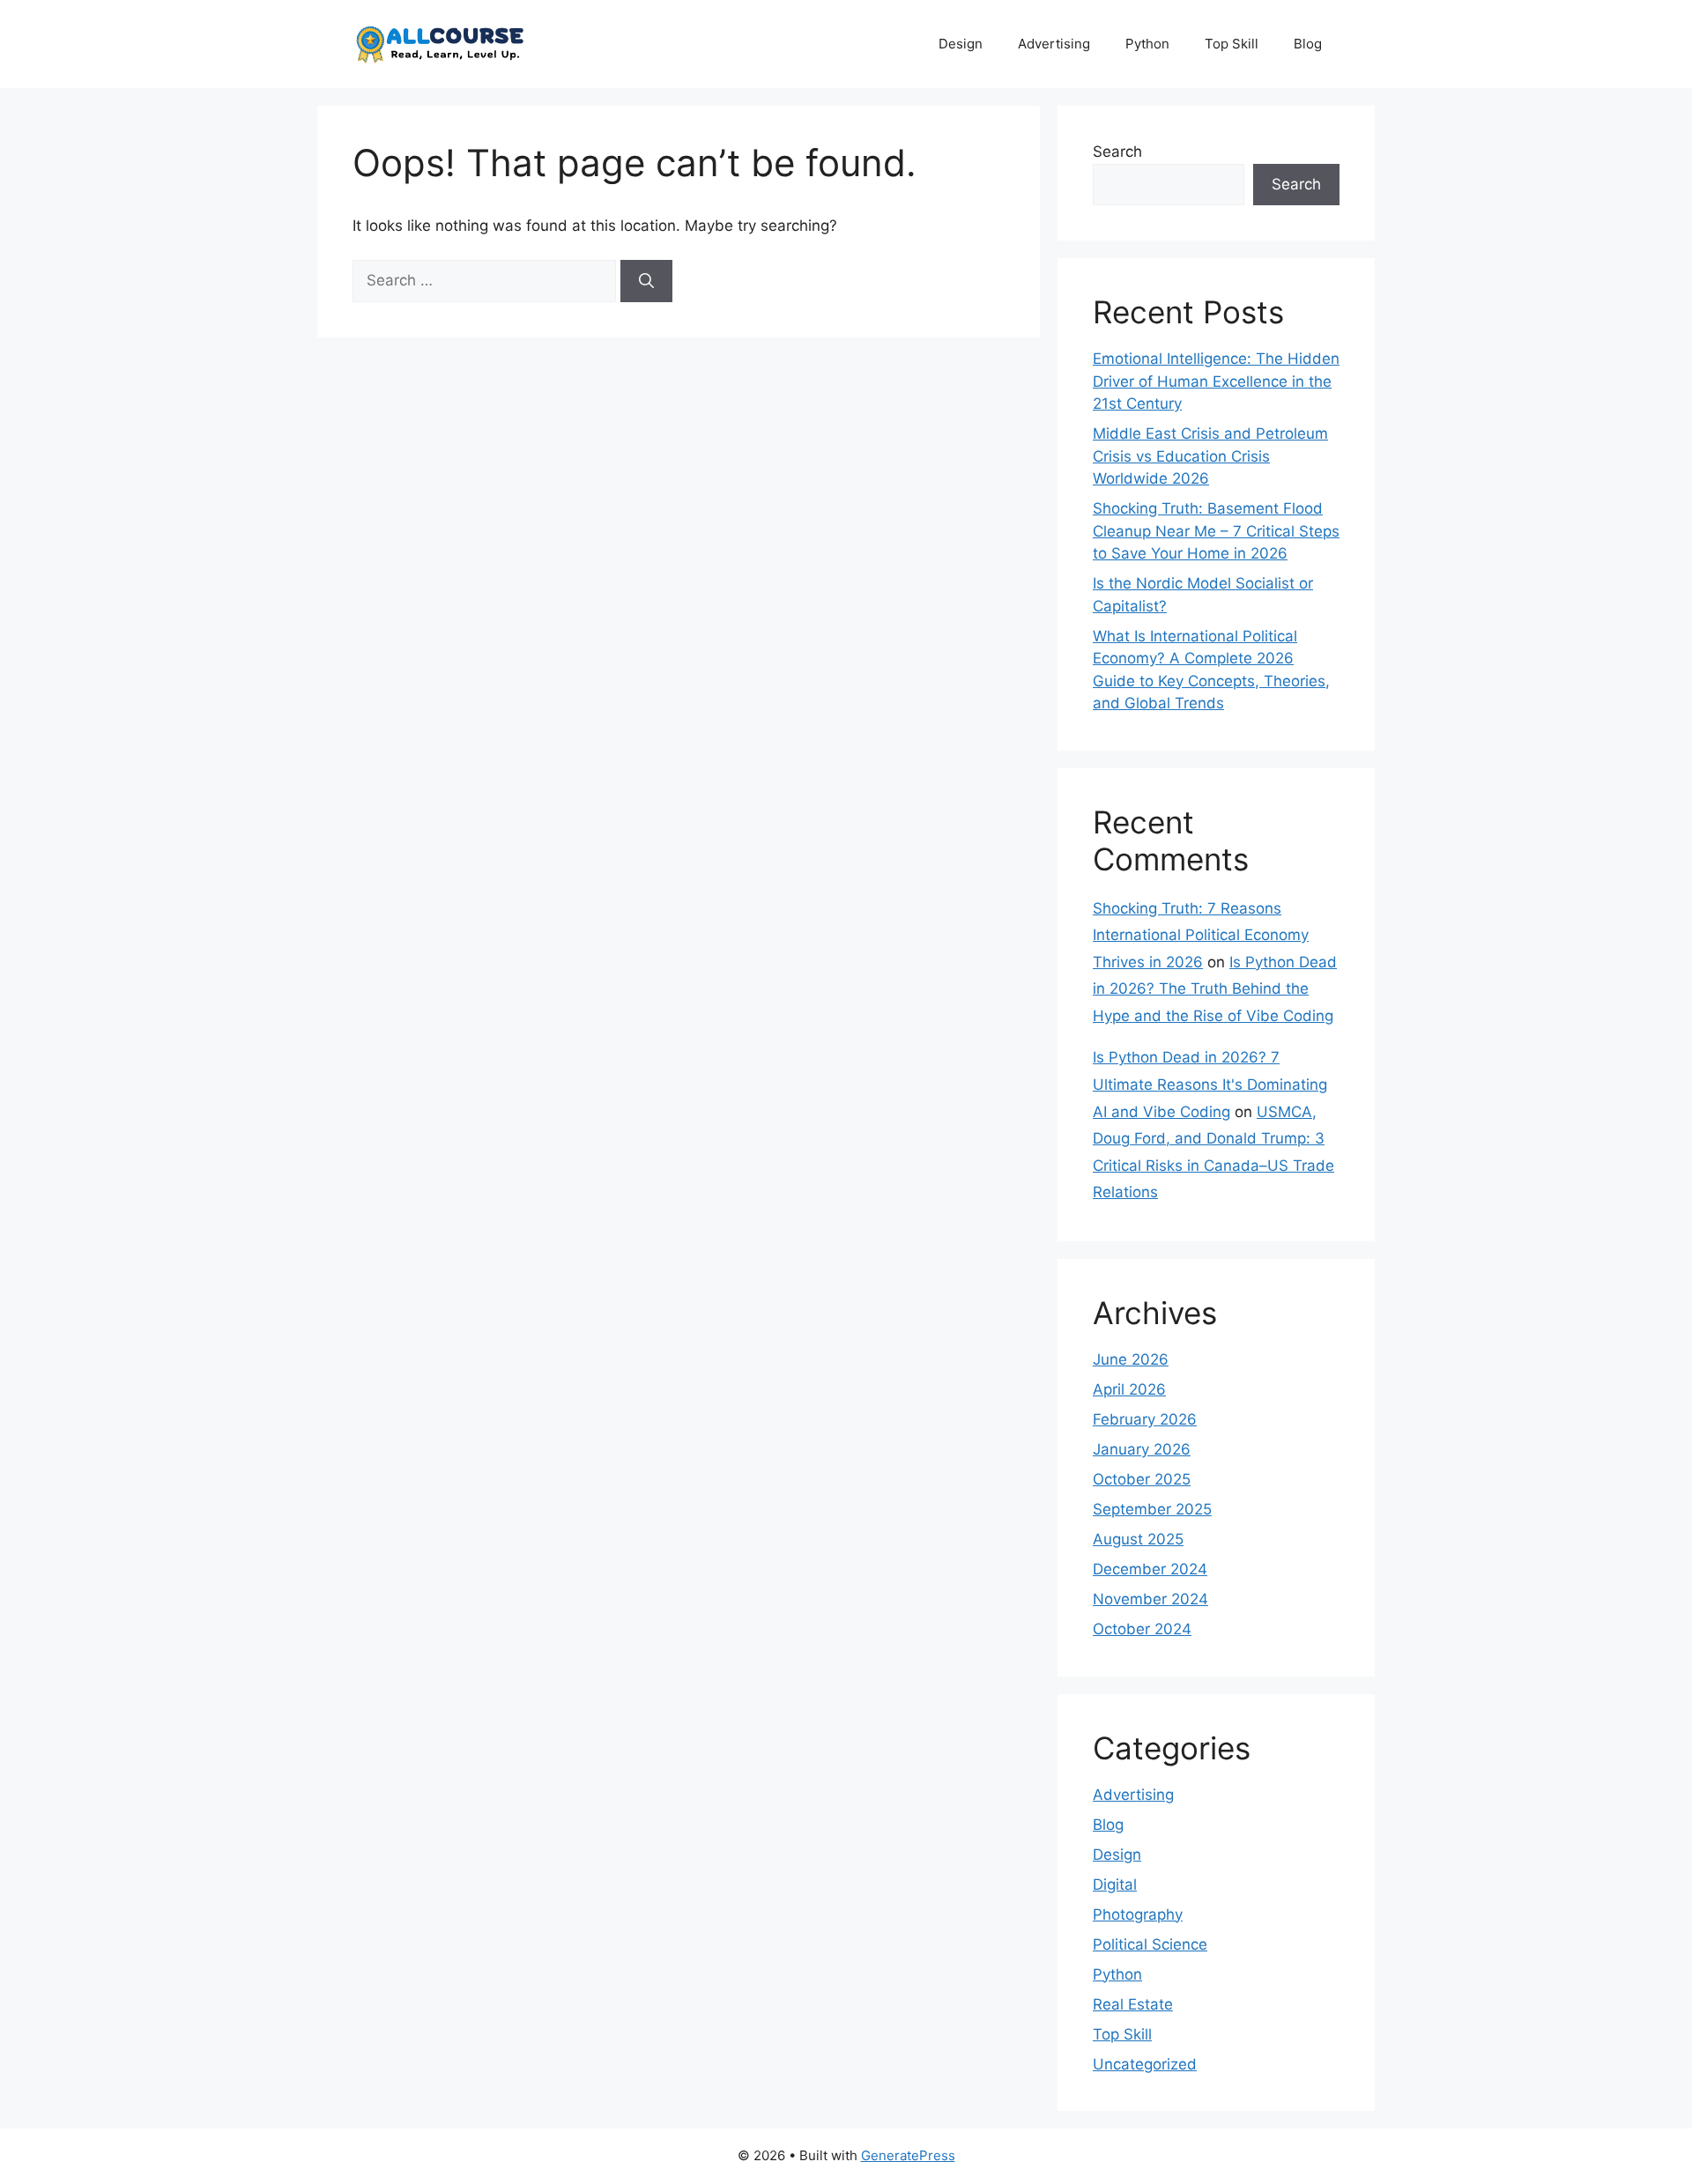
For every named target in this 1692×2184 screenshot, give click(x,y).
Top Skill (1232, 44)
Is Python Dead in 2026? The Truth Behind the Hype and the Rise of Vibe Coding (1215, 989)
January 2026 (1142, 1449)
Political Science (1150, 1944)
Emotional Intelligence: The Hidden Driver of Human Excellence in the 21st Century (1216, 381)
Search (1117, 152)
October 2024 (1142, 1629)
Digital (1115, 1884)
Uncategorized (1145, 2064)
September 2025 (1152, 1509)
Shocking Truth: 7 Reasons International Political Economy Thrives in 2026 (1201, 935)
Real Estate (1133, 2004)
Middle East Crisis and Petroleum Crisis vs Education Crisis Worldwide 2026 (1210, 456)
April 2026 (1129, 1389)
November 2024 (1150, 1599)
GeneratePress (908, 2155)
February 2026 (1145, 1419)
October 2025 (1142, 1479)
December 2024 (1150, 1569)
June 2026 (1131, 1359)
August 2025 (1138, 1539)
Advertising (1054, 44)
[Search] (646, 281)
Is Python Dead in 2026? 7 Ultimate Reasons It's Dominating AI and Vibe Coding (1210, 1084)
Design (961, 44)
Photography (1138, 1914)
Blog (1308, 44)
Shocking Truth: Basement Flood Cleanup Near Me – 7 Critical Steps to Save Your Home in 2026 (1216, 531)
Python (1147, 44)
